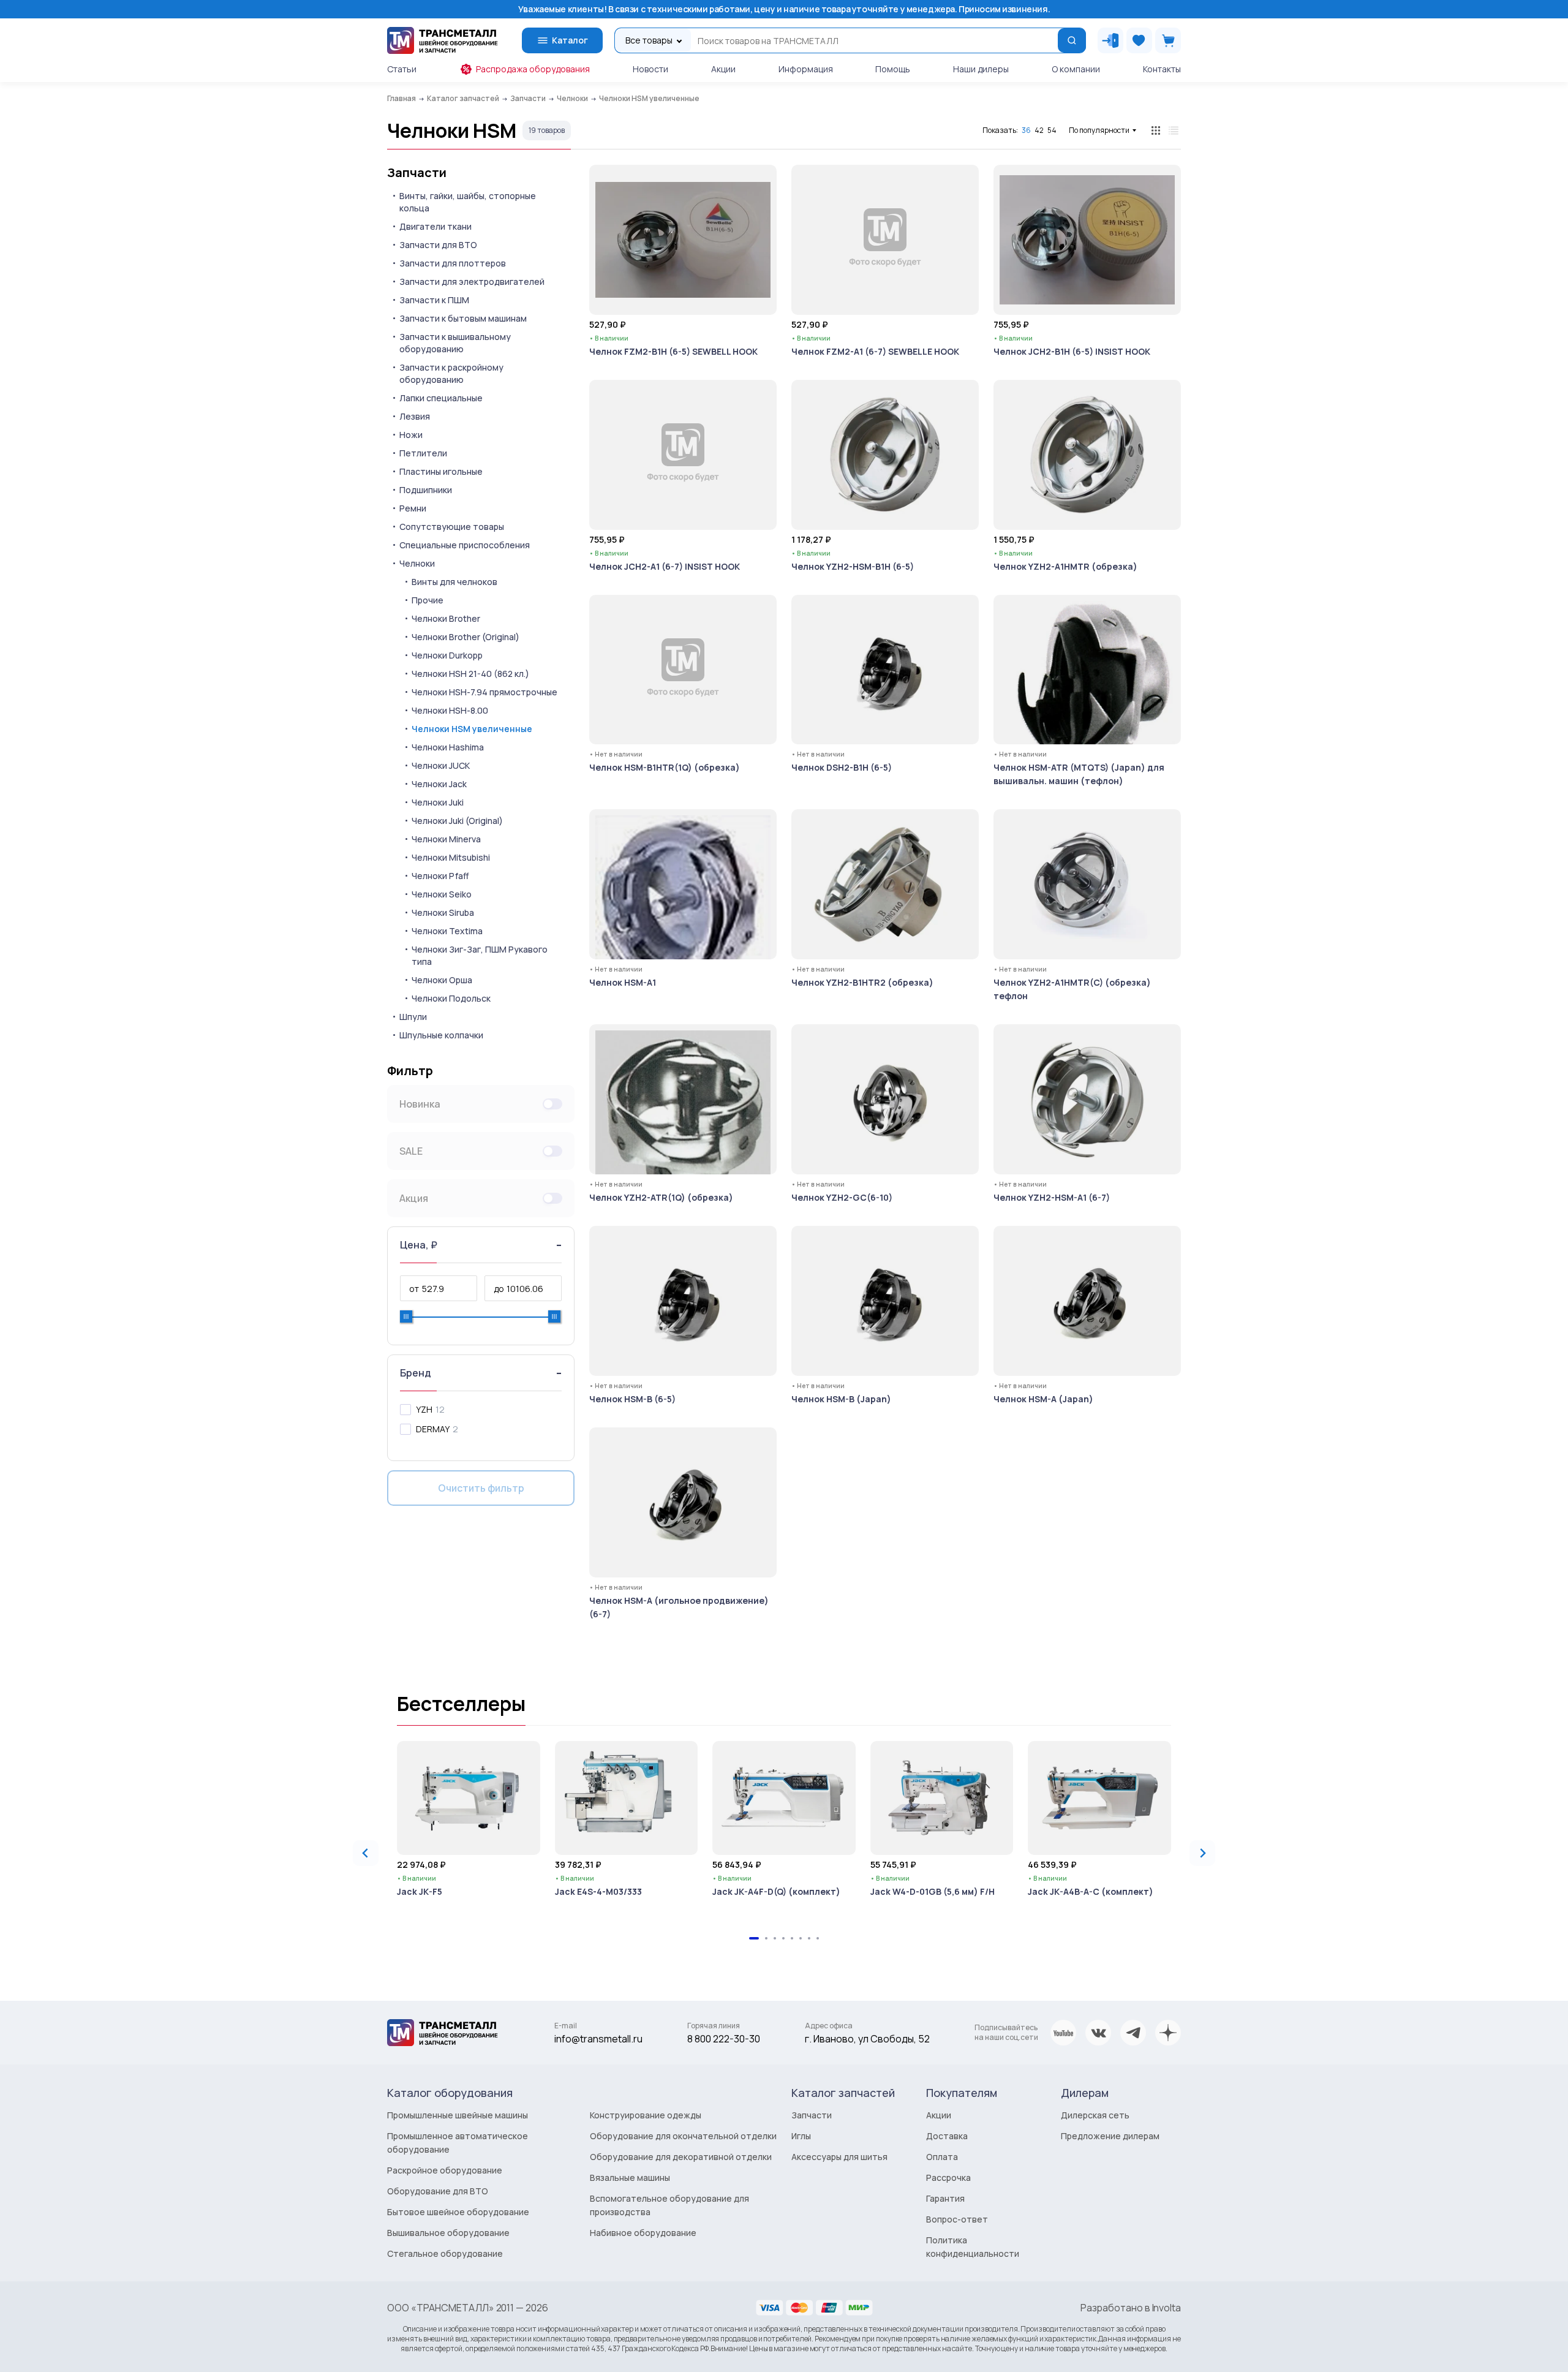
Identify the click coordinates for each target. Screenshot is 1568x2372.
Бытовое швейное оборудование (458, 2212)
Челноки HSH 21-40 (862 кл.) (470, 674)
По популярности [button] (1099, 130)
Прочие (428, 600)
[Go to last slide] (366, 1853)
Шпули (413, 1017)
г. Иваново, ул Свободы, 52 (867, 2039)
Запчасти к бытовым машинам (463, 318)
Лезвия (415, 416)
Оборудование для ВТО (438, 2191)
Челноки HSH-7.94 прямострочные (484, 692)
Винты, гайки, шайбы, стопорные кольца (468, 202)
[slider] (406, 1316)
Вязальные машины (630, 2177)
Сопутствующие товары (452, 527)
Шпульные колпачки (441, 1035)
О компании (1076, 69)
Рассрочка (948, 2177)
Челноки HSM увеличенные (472, 729)
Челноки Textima (447, 931)
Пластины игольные (441, 471)
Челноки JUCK (441, 765)
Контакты (1162, 69)
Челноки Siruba (443, 912)
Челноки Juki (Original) (457, 821)
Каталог (570, 40)
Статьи (402, 69)
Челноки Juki (438, 802)
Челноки (417, 563)
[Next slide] (1202, 1853)
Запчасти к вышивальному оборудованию (455, 343)
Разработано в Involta (1131, 2308)
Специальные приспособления (465, 545)
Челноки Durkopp (447, 655)
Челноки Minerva (446, 839)
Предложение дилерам (1110, 2136)
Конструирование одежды (646, 2115)
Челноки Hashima (448, 747)
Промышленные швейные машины (458, 2115)
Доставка (947, 2136)
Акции (723, 69)
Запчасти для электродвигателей (472, 281)
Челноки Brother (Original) (466, 637)
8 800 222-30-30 (724, 2039)
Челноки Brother (446, 618)
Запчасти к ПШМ (434, 300)
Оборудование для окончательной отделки (683, 2136)
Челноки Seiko (442, 894)
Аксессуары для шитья (839, 2157)
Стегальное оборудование (445, 2253)
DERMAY (433, 1429)
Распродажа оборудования (533, 69)
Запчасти (417, 173)
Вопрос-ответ (957, 2219)
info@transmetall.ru (598, 2039)
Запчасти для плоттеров (453, 263)
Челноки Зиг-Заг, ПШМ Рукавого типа (480, 955)
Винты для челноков (454, 582)
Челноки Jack (439, 784)
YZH (424, 1409)
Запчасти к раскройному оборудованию (451, 373)
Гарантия (945, 2198)
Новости (650, 69)
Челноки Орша (442, 980)
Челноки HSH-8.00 (450, 710)
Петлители (423, 453)
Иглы (801, 2136)
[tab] (754, 1938)
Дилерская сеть (1095, 2115)
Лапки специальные (441, 398)
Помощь (893, 69)
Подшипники (426, 490)
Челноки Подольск (451, 998)
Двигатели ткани (435, 226)
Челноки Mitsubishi (451, 857)
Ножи (411, 435)
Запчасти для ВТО (438, 245)
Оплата (942, 2157)
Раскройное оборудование (445, 2170)
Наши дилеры (981, 69)
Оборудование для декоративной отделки (681, 2157)
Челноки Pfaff (440, 876)
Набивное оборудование (643, 2233)
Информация (806, 69)
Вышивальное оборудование (448, 2233)
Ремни (413, 508)
